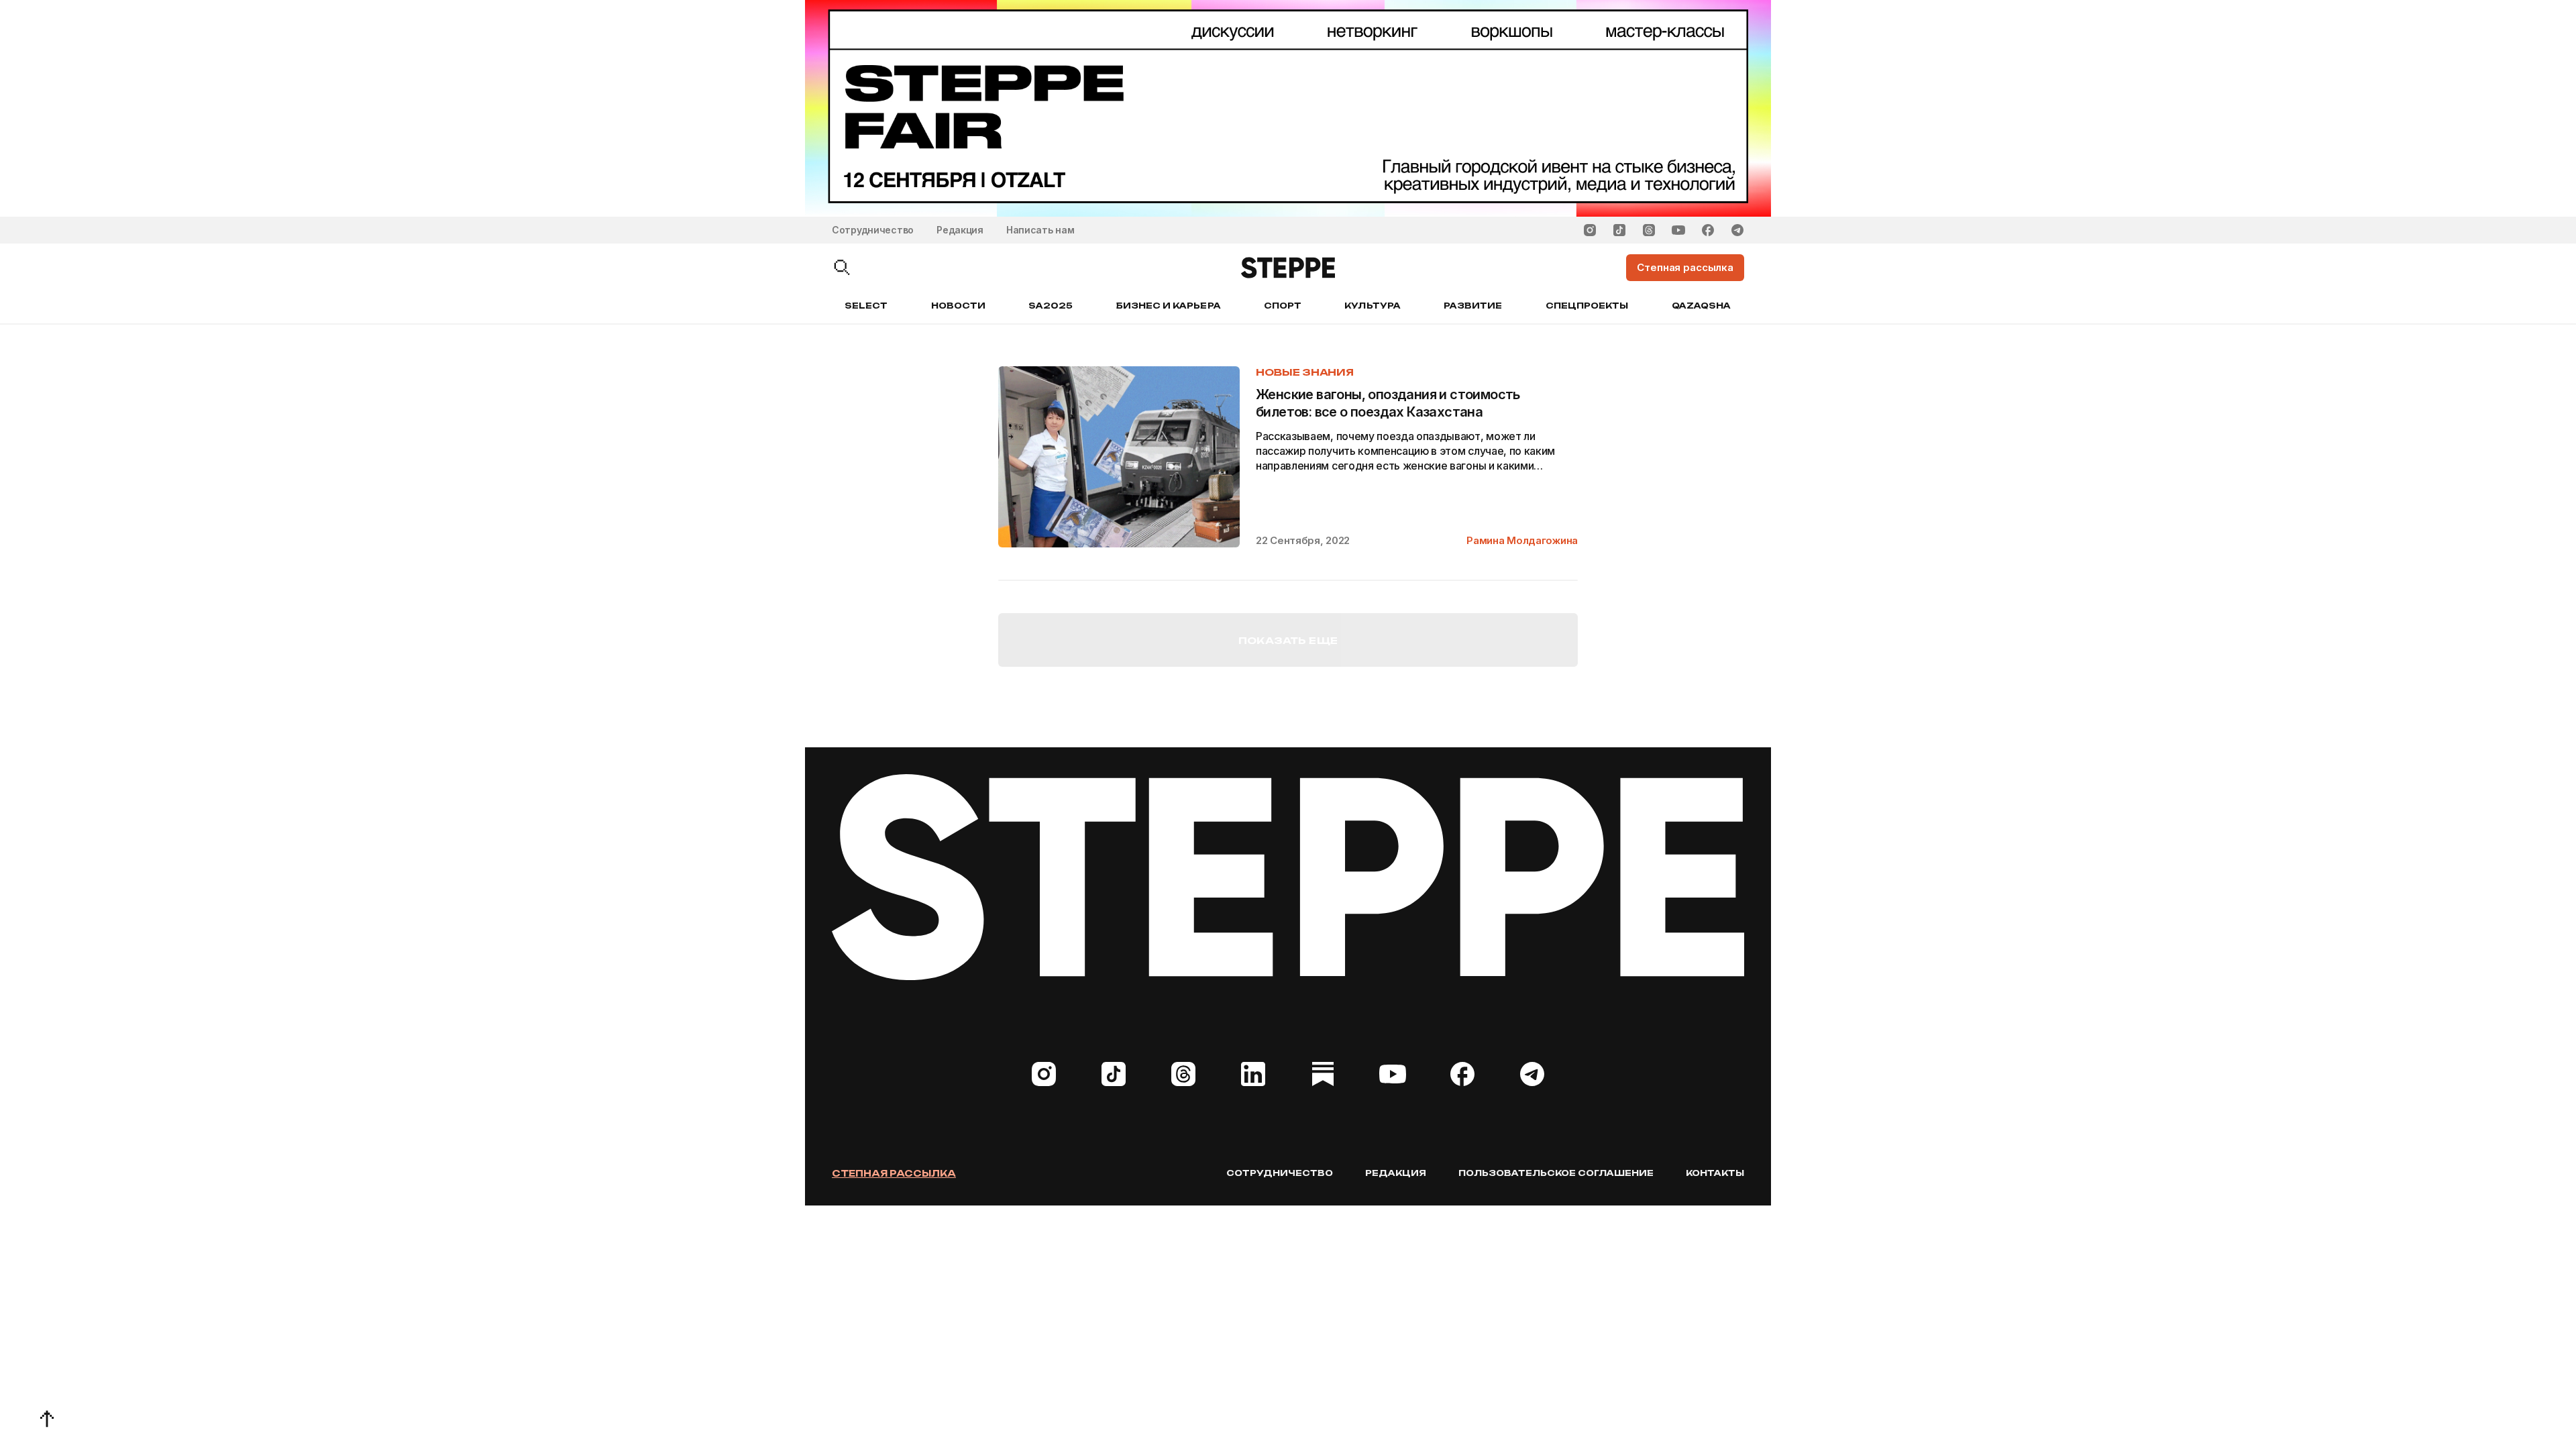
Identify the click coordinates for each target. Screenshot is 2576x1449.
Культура (1372, 306)
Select (866, 306)
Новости (958, 306)
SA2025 (1051, 306)
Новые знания (1305, 372)
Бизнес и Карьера (1169, 306)
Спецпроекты (1587, 306)
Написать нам (1040, 230)
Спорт (1283, 306)
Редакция (960, 230)
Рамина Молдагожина (1522, 540)
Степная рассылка (894, 1173)
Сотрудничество (873, 230)
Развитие (1473, 306)
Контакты (1715, 1173)
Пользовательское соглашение (1556, 1173)
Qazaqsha (1701, 306)
